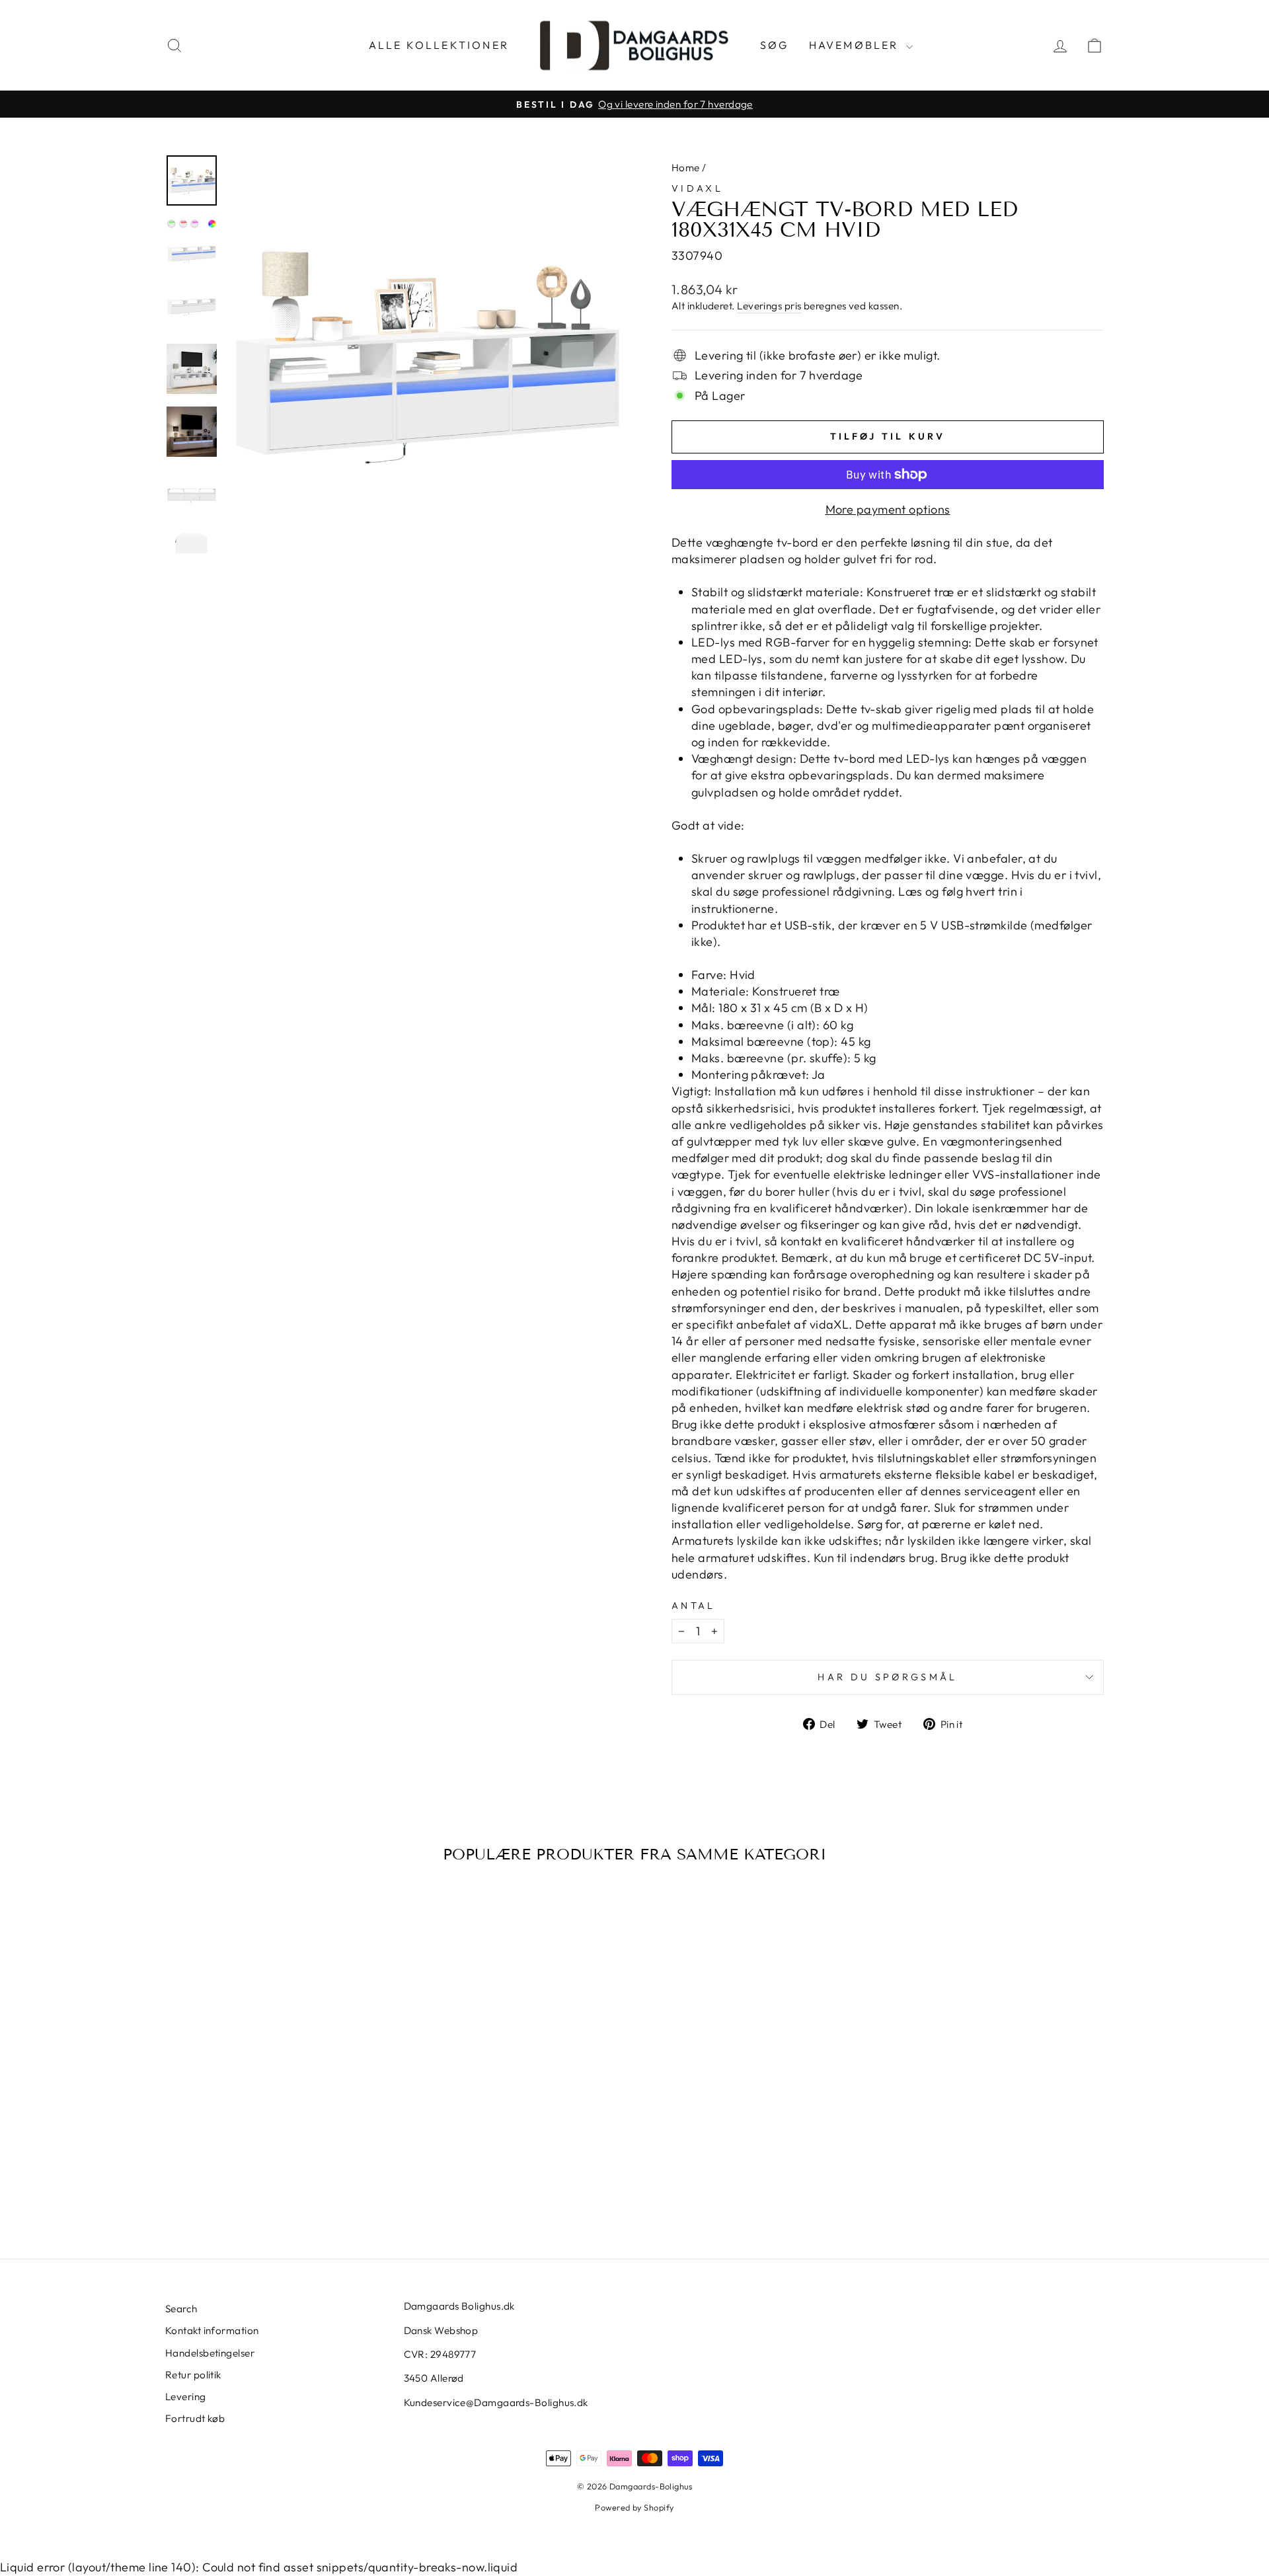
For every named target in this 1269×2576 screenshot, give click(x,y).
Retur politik (193, 2375)
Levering (186, 2397)
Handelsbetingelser (210, 2353)
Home (686, 168)
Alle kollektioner (439, 45)
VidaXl (697, 188)
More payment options (888, 509)
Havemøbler (856, 45)
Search (181, 2309)
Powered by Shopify (634, 2507)
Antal (694, 1606)
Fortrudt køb (195, 2418)
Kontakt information (212, 2330)
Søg (775, 45)
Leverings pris (769, 306)
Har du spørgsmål (887, 1677)
